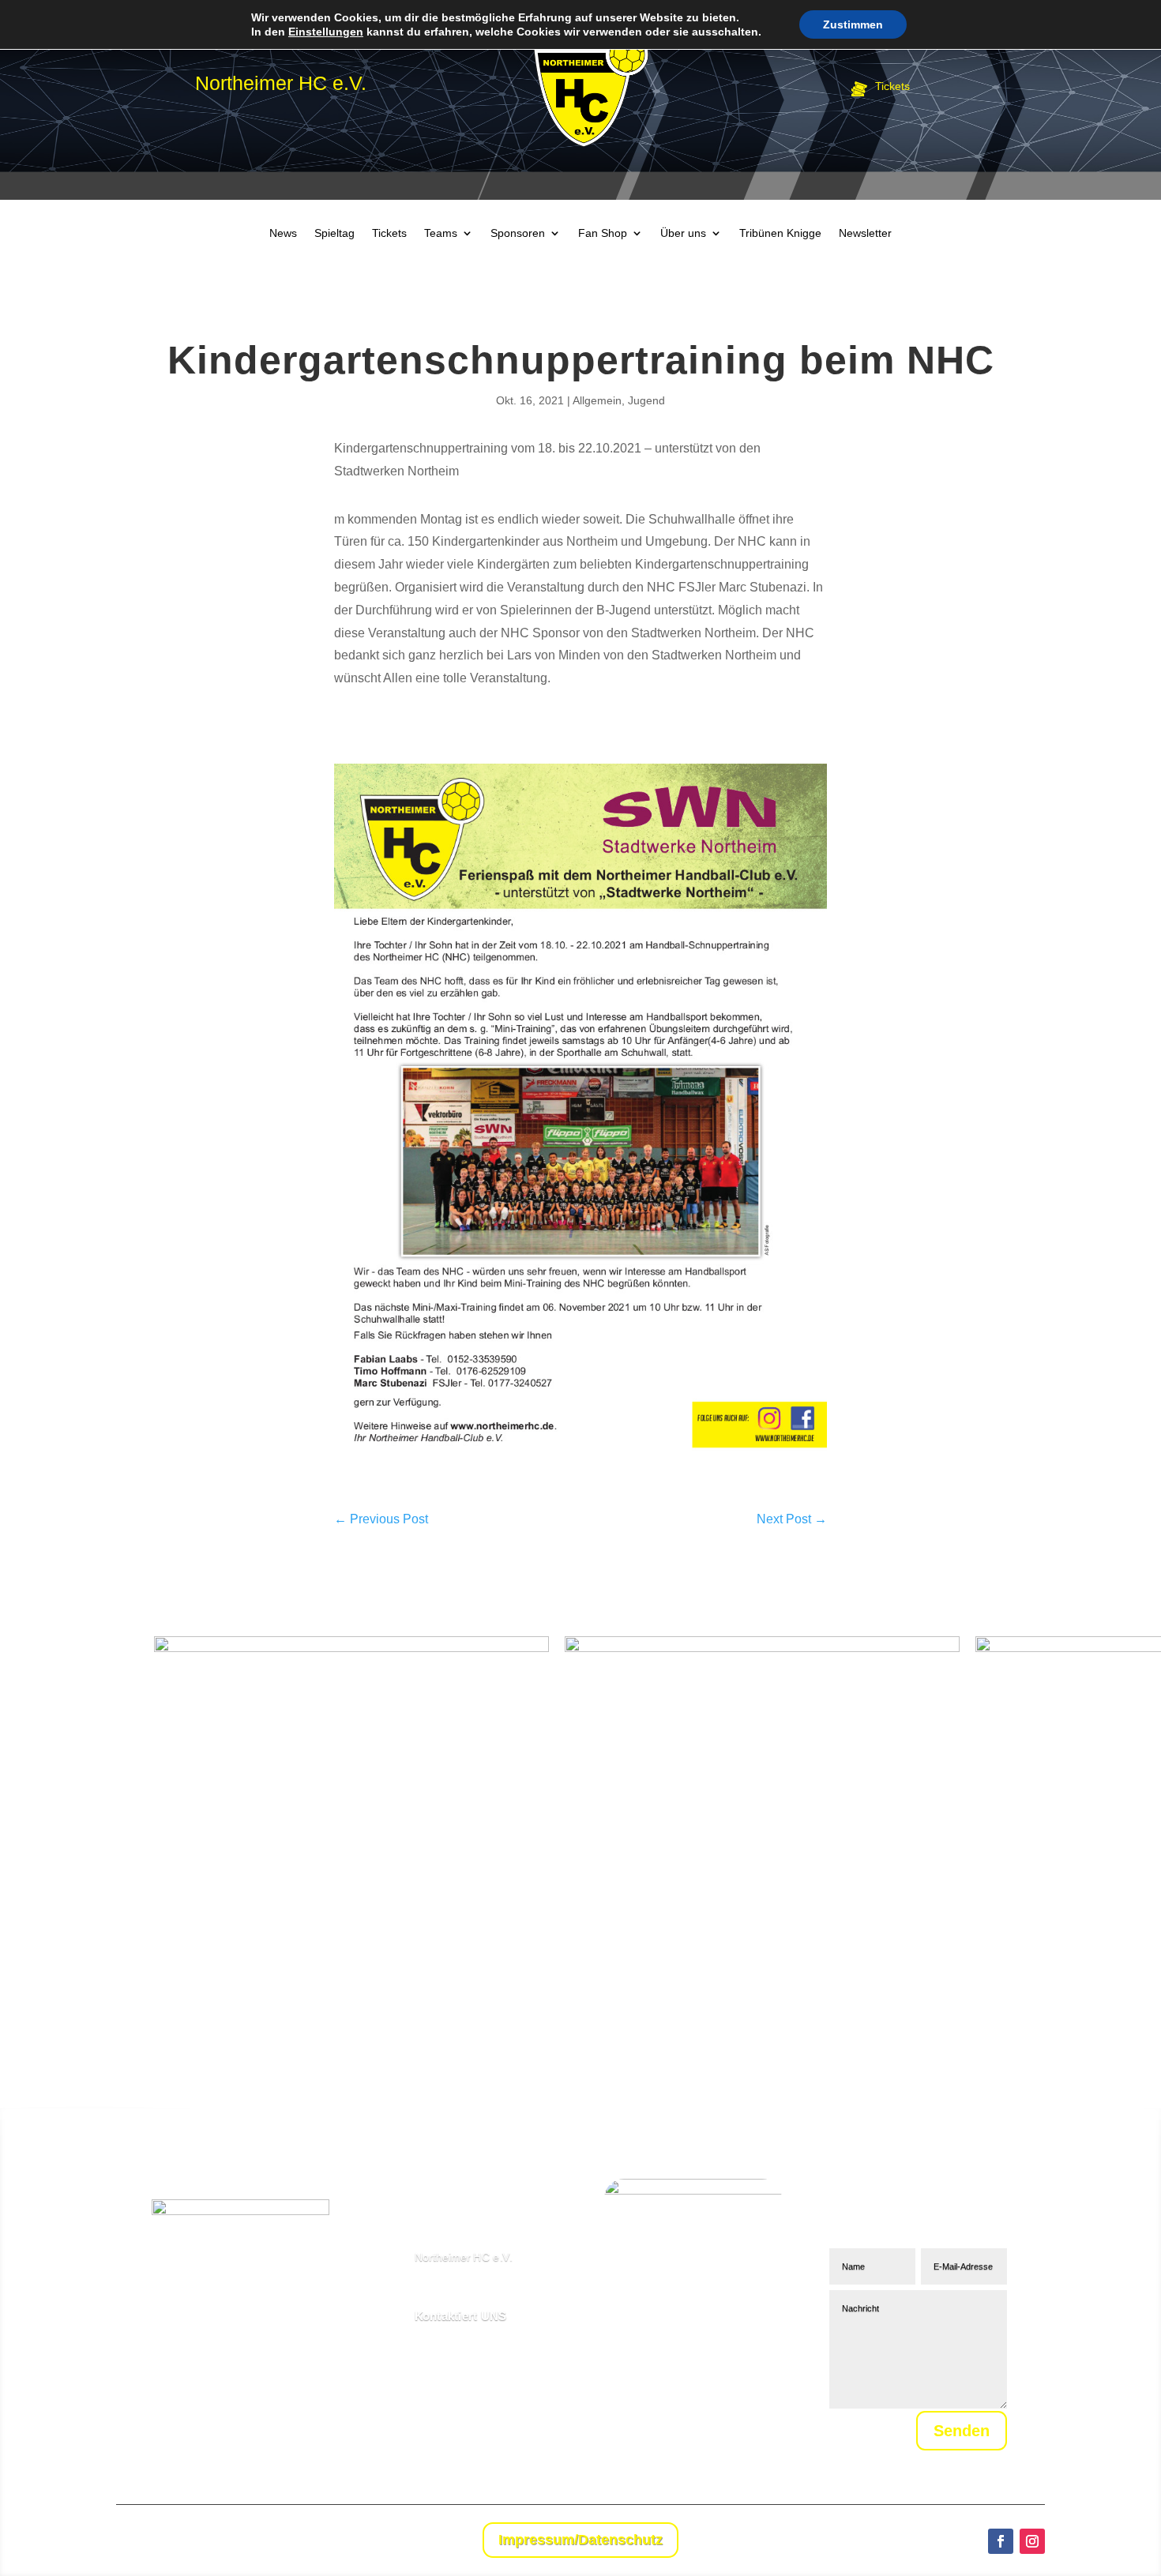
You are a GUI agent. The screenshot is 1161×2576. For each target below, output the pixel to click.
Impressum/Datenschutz (580, 2540)
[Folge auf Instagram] (1032, 2541)
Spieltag (334, 233)
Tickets (389, 233)
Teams (441, 233)
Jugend (646, 400)
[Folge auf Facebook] (1001, 2541)
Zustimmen (853, 24)
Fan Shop (603, 233)
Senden (962, 2431)
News (283, 233)
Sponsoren (518, 233)
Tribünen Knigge (780, 233)
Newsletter (865, 233)
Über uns (683, 233)
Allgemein (597, 400)
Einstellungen (326, 32)
